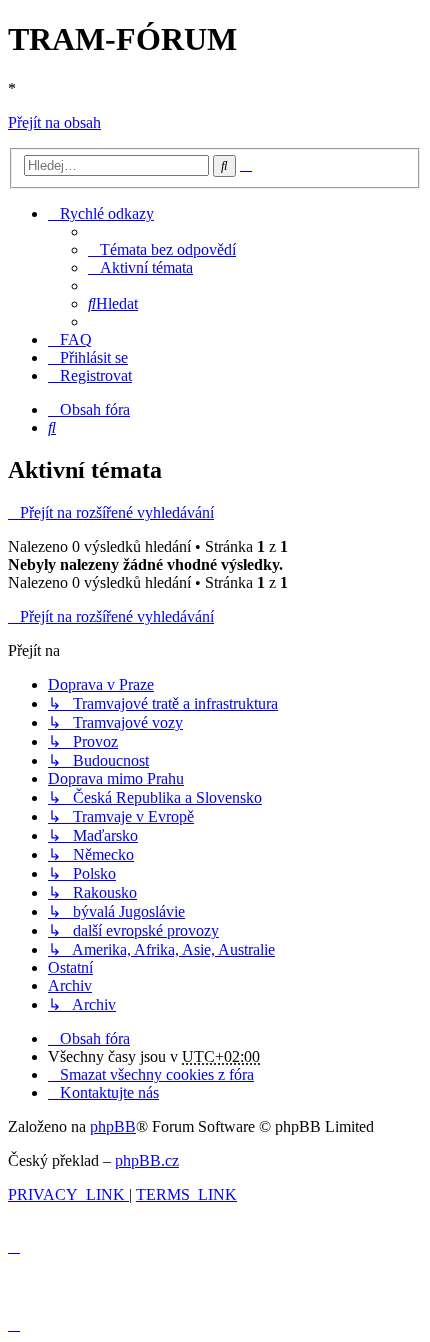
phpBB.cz (147, 1160)
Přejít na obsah (54, 122)
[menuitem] (162, 249)
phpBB (113, 1126)
